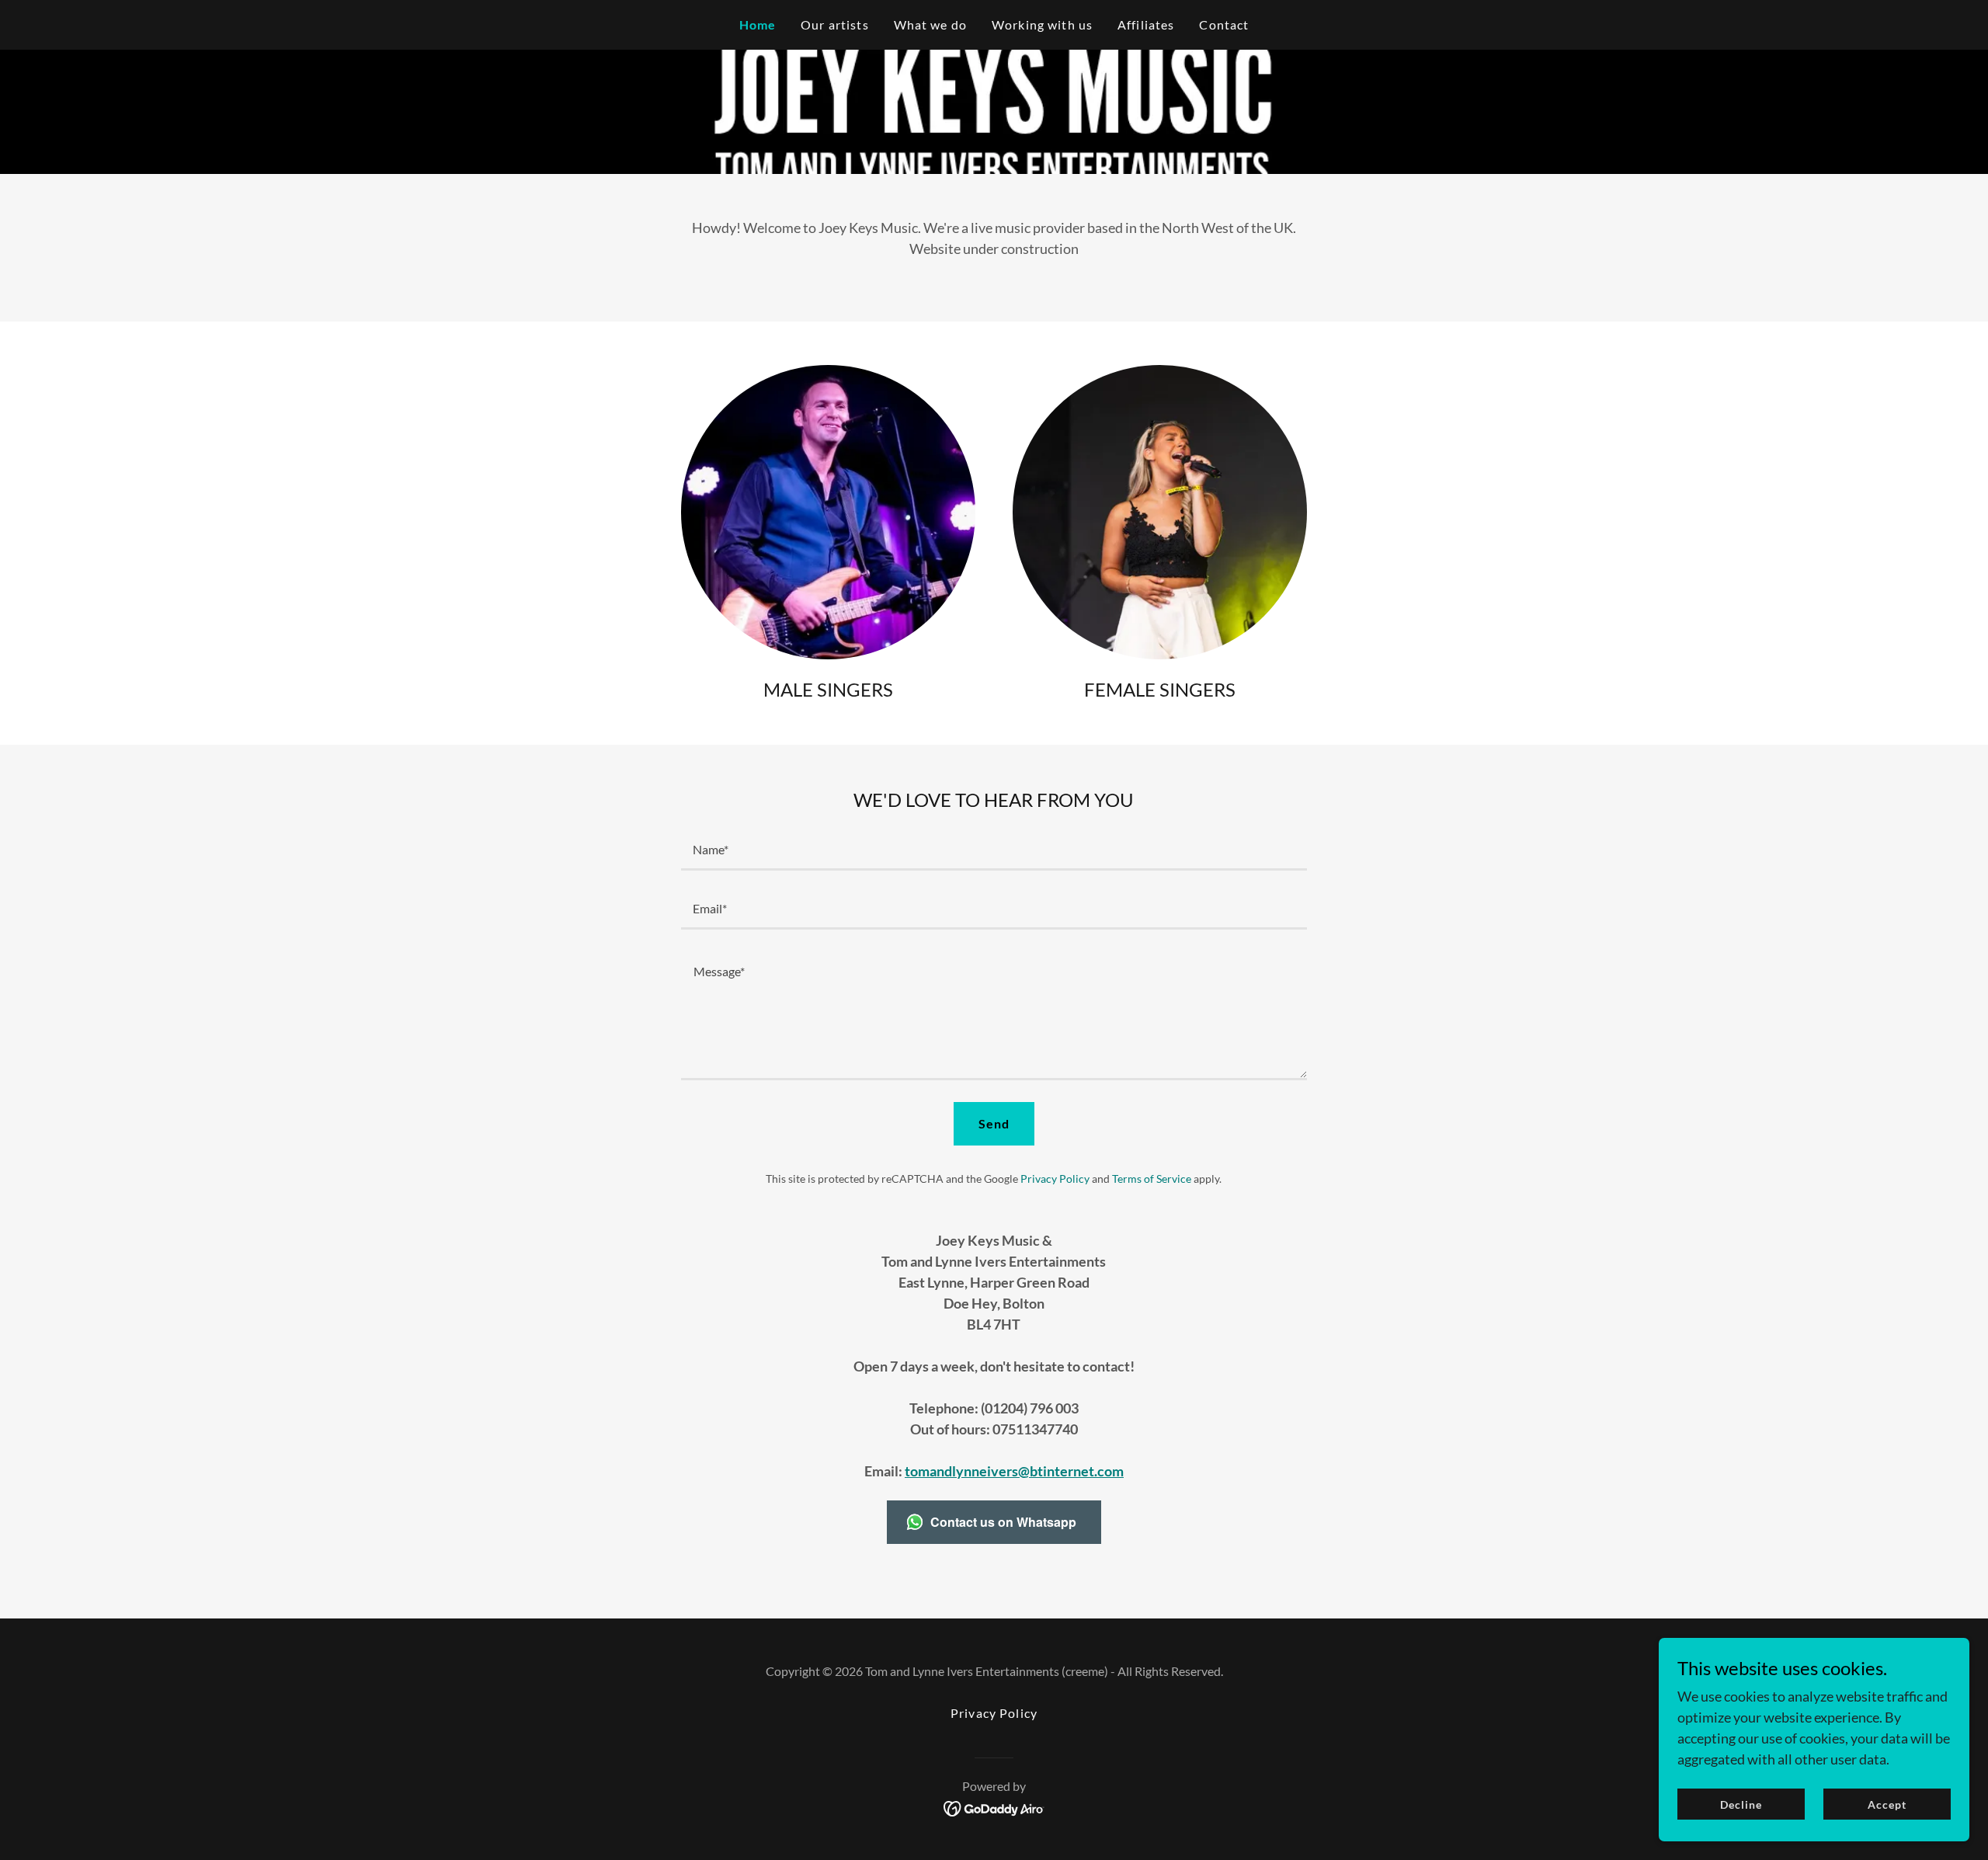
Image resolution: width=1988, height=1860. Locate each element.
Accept (1887, 1804)
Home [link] (758, 24)
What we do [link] (930, 24)
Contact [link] (1224, 24)
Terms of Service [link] (1152, 1179)
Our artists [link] (835, 24)
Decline (1741, 1804)
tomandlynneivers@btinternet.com (1014, 1471)
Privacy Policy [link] (1055, 1179)
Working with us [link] (1042, 24)
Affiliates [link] (1146, 24)
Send (994, 1123)
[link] (994, 1807)
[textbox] (994, 850)
